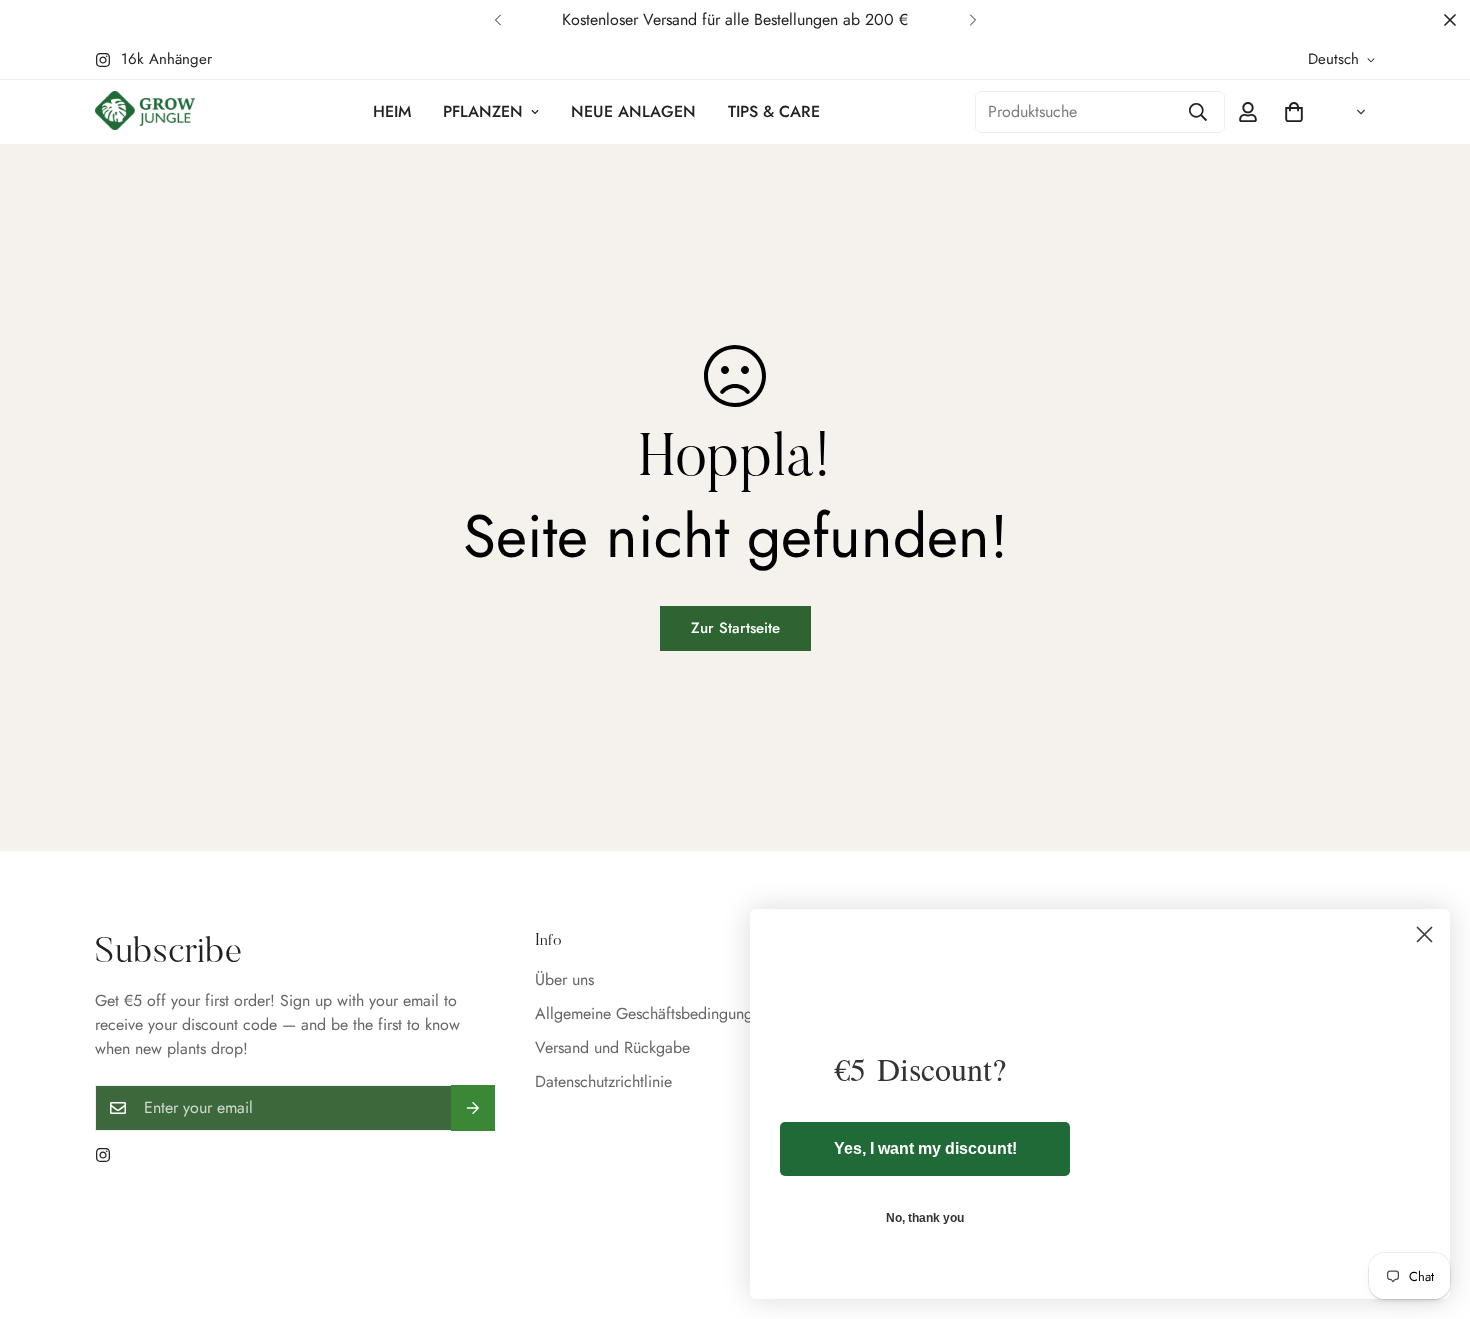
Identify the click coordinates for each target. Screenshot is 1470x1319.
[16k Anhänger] (103, 1155)
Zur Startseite (735, 628)
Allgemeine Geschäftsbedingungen (652, 1013)
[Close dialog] (1424, 934)
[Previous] (497, 20)
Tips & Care (774, 111)
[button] (1294, 112)
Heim (392, 111)
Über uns (564, 979)
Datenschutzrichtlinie (603, 1081)
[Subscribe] (473, 1108)
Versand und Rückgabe (612, 1047)
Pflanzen (483, 111)
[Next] (972, 20)
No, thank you (925, 1218)
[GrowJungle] (145, 112)
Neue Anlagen (633, 111)
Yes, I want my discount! (925, 1148)
